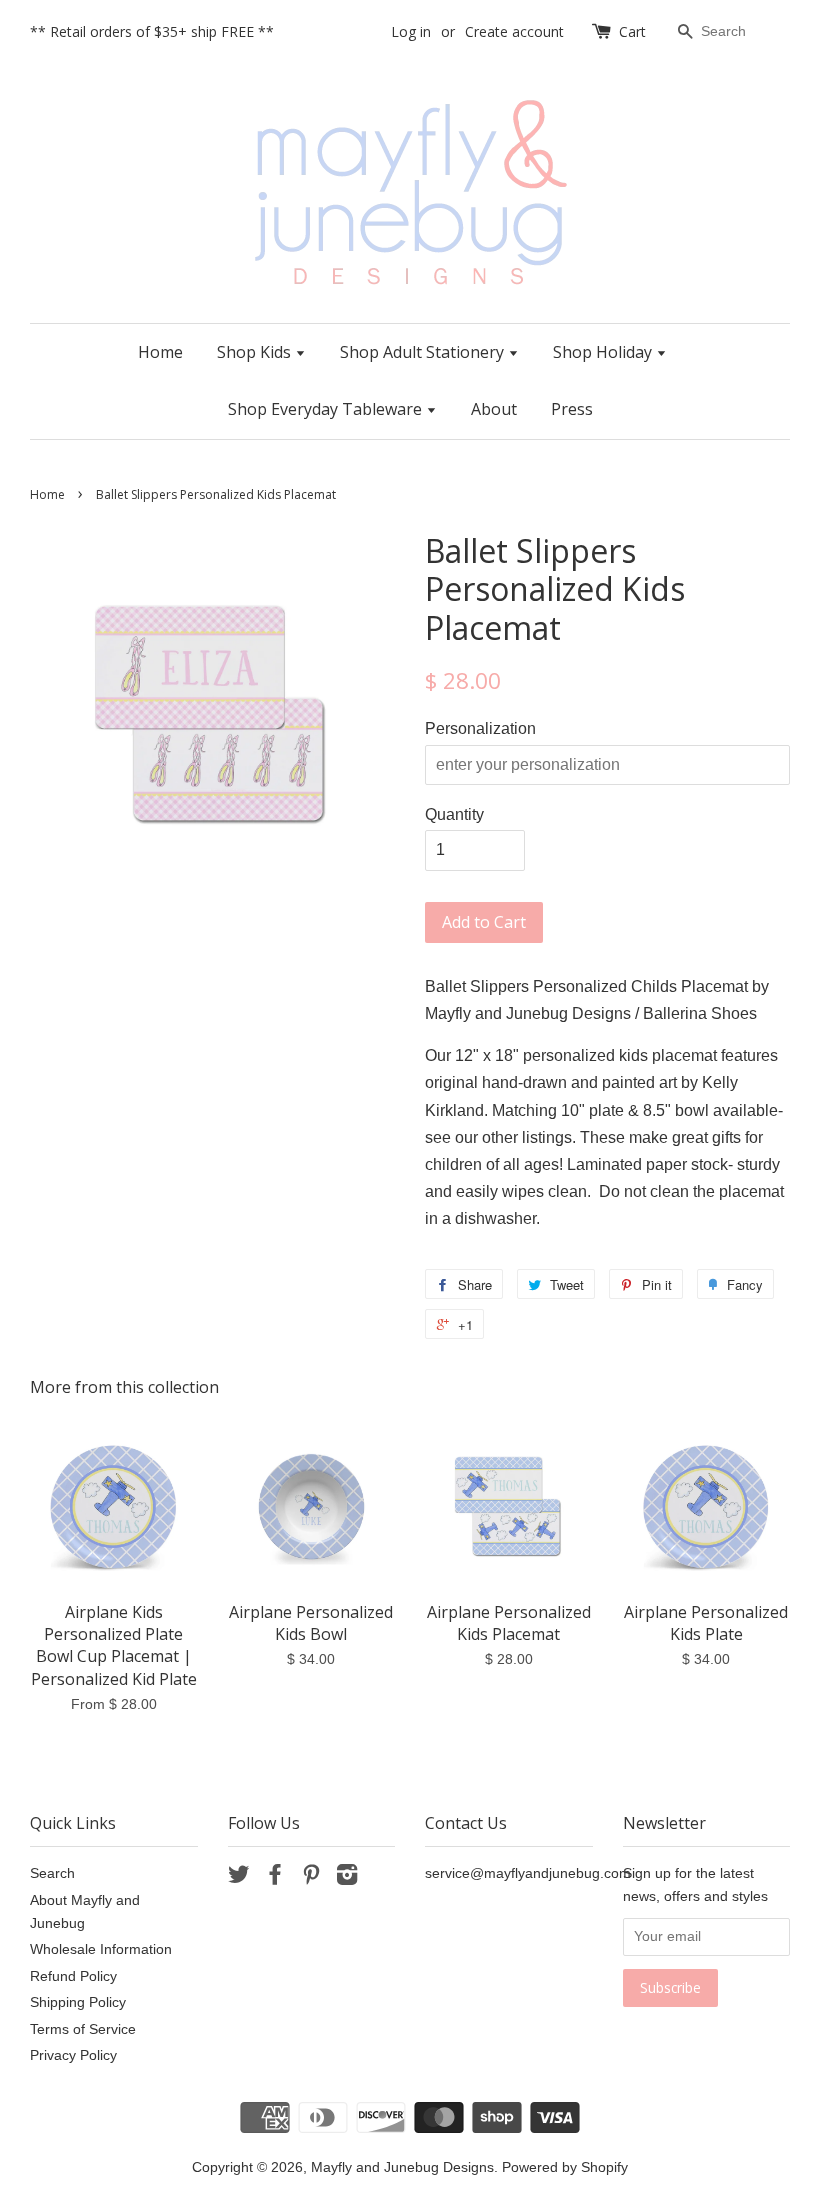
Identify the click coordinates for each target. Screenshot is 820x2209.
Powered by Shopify (565, 2167)
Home (160, 352)
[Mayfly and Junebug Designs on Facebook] (275, 1878)
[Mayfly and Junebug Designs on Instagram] (347, 1878)
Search (52, 1873)
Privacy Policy (73, 2055)
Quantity (454, 814)
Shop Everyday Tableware (327, 409)
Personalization (480, 728)
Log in (411, 31)
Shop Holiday (604, 352)
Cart (632, 31)
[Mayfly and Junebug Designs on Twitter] (239, 1878)
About (494, 409)
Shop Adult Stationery (424, 352)
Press (572, 409)
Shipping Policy (78, 2002)
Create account (514, 31)
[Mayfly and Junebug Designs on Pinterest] (311, 1878)
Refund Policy (73, 1976)
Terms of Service (83, 2029)
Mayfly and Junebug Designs (402, 2167)
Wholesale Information (101, 1949)
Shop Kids (256, 352)
